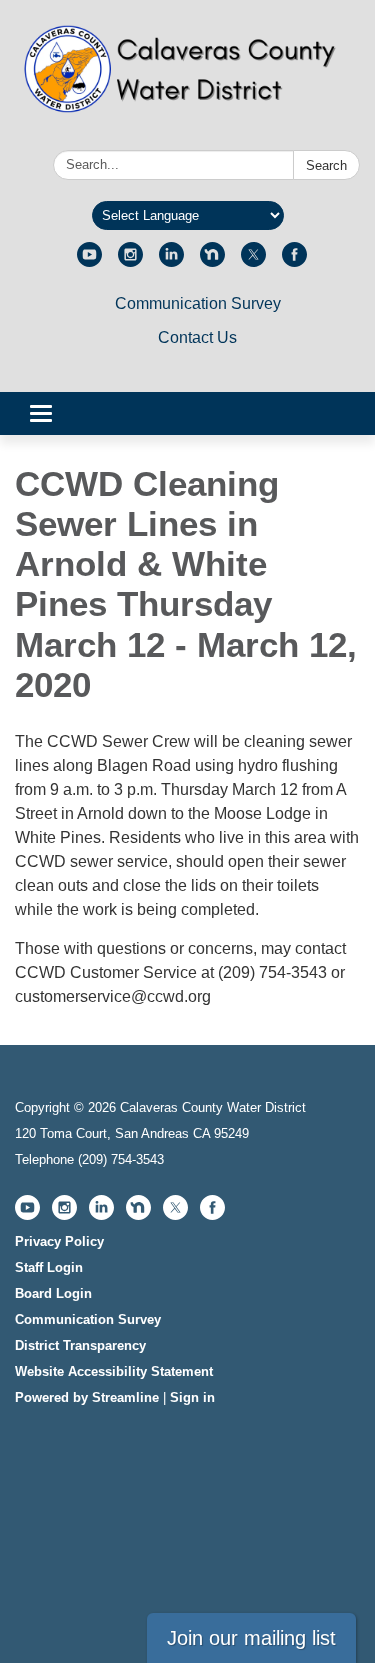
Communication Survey (198, 303)
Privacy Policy (59, 1241)
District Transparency (80, 1345)
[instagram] (130, 261)
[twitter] (253, 261)
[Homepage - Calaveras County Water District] (187, 79)
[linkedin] (171, 261)
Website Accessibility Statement (114, 1371)
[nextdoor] (212, 261)
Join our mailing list (251, 1638)
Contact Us (197, 337)
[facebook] (294, 261)
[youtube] (89, 261)
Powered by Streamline (87, 1397)
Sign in (192, 1397)
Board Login (53, 1293)
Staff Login (49, 1267)
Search (326, 165)
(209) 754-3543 (121, 1159)
